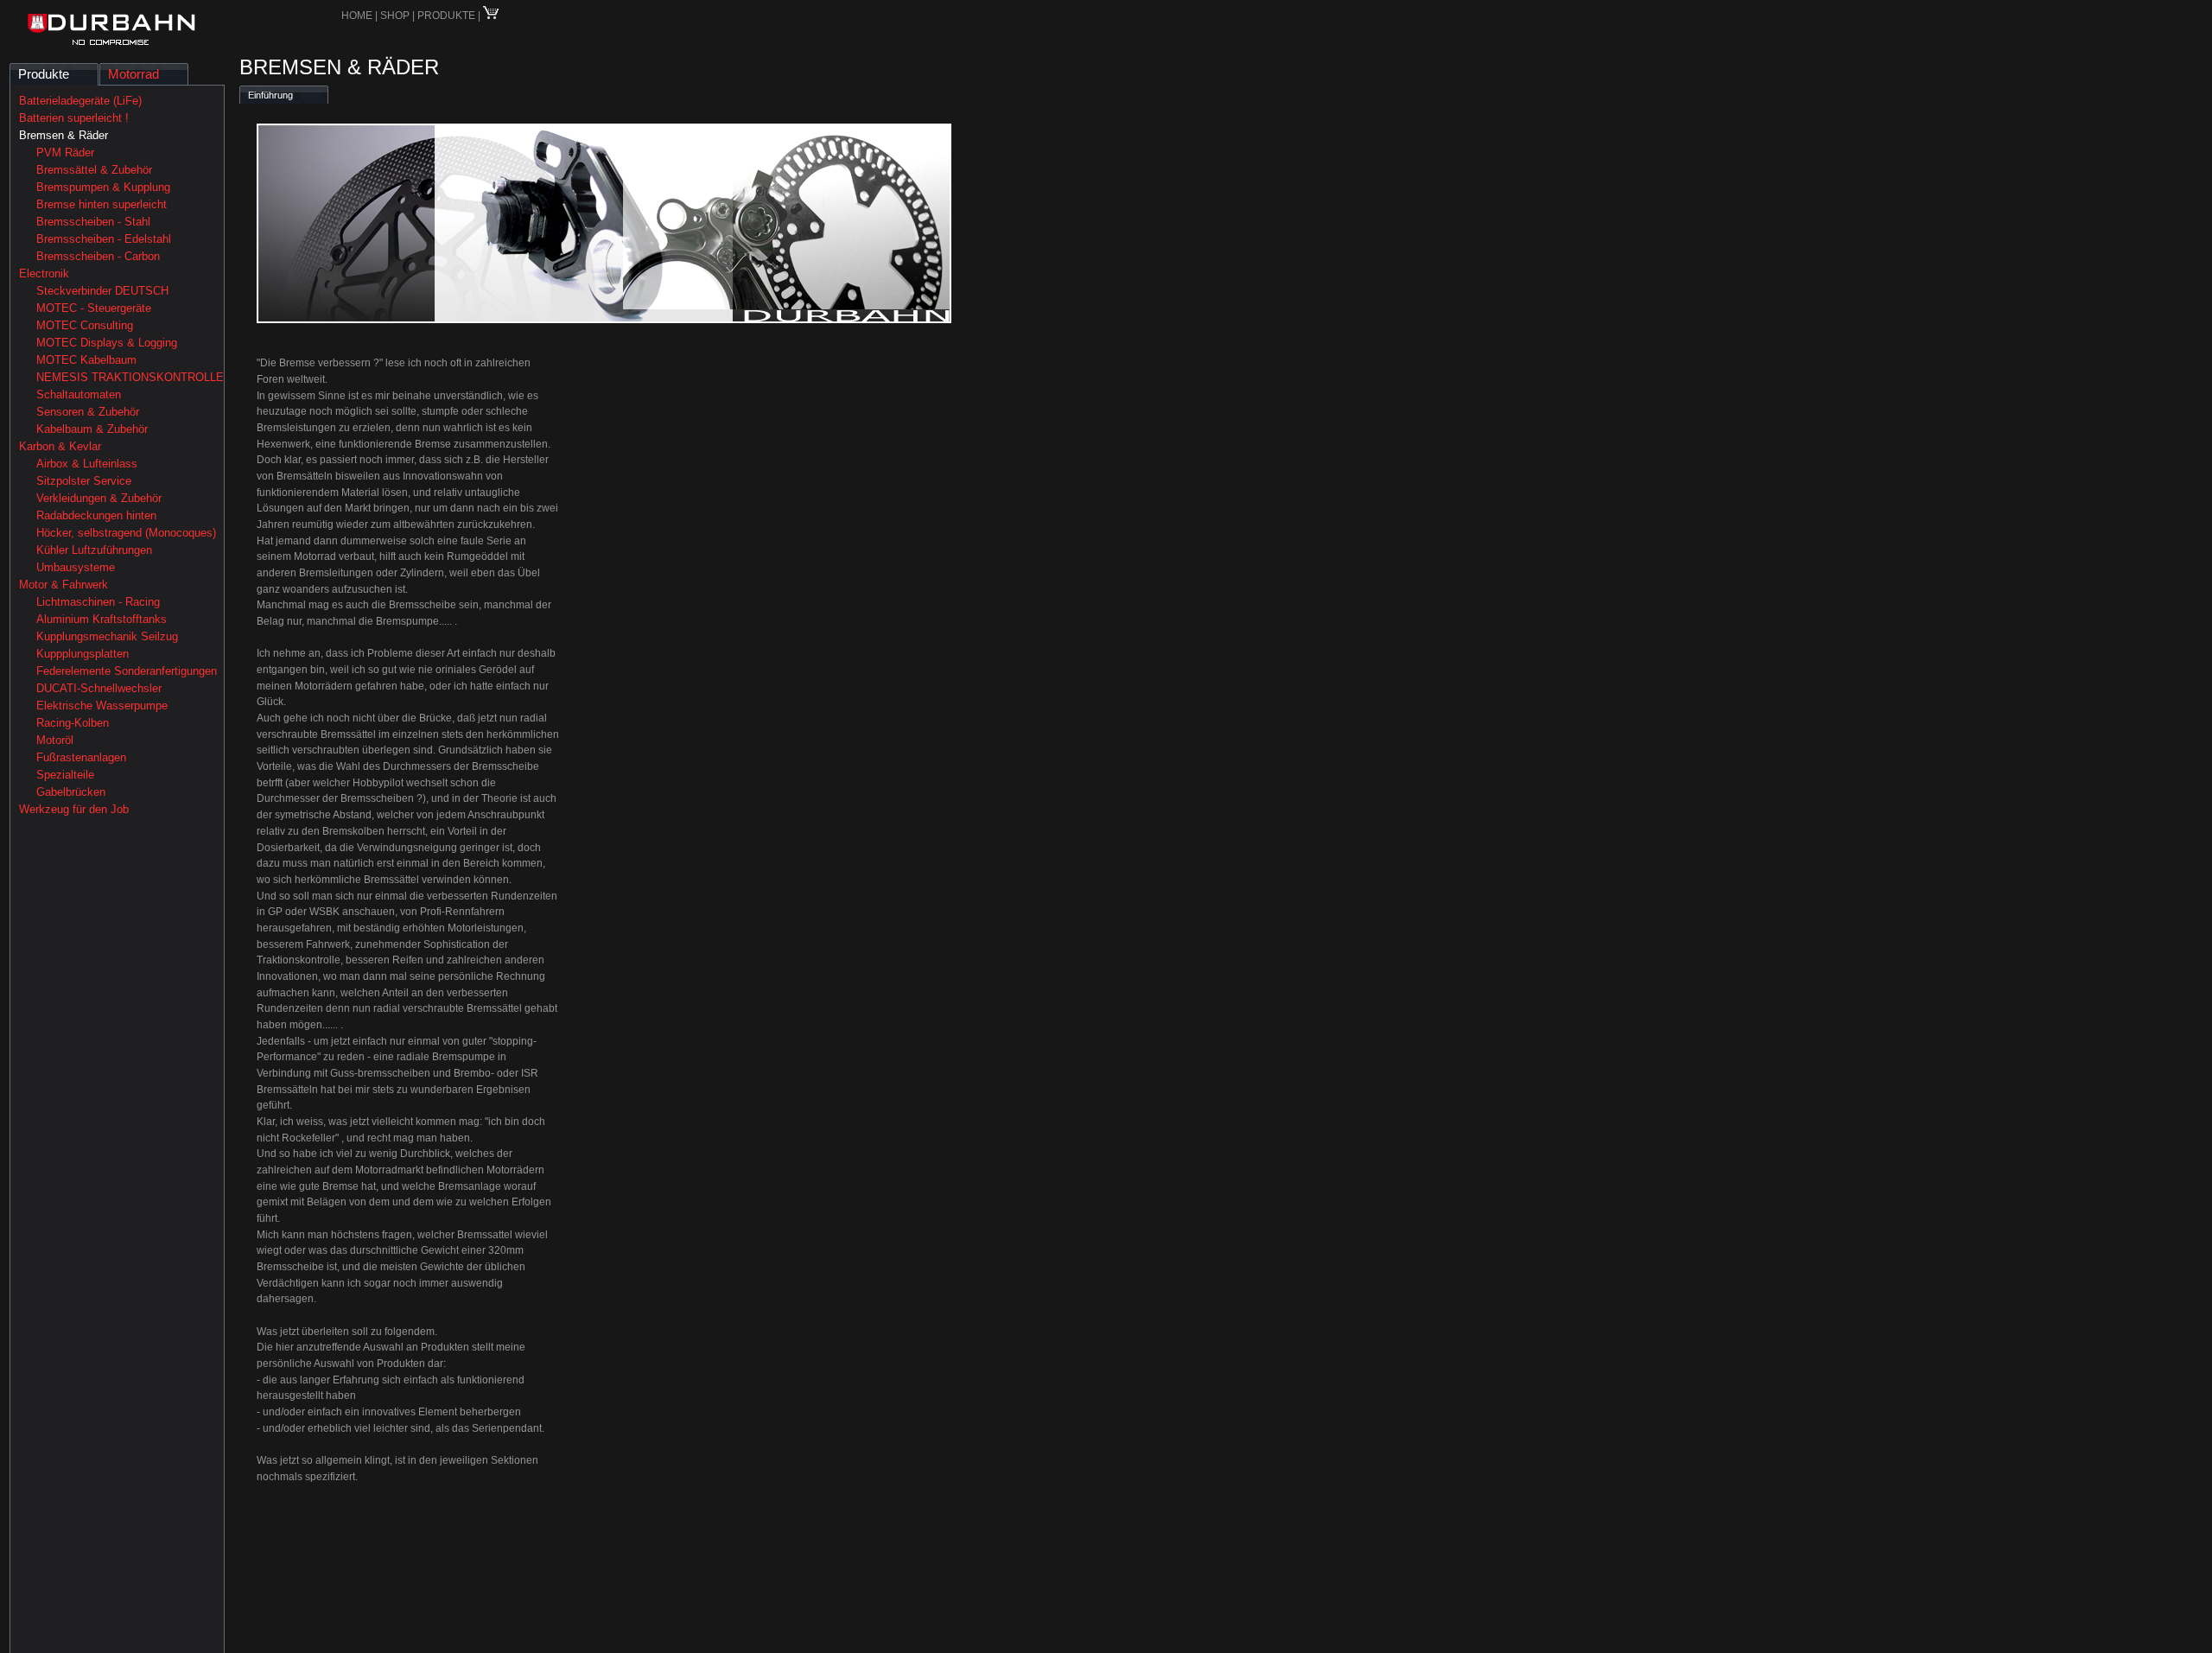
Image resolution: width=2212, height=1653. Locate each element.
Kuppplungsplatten (83, 654)
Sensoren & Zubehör (88, 412)
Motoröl (55, 740)
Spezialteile (65, 775)
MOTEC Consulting (85, 325)
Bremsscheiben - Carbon (98, 256)
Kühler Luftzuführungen (94, 550)
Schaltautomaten (79, 394)
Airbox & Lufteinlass (87, 464)
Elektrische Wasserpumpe (102, 706)
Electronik (44, 273)
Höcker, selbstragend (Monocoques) (126, 533)
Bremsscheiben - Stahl (93, 222)
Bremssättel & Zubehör (94, 170)
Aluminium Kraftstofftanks (102, 619)
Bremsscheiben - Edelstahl (104, 239)
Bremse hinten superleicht (102, 204)
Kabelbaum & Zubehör (92, 429)
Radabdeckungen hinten (96, 515)
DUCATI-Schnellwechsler (99, 688)
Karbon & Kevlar (60, 446)
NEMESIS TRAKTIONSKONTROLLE (130, 377)
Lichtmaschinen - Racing (98, 602)
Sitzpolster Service (84, 481)
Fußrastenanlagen (81, 757)
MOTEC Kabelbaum (86, 360)
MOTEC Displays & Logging (107, 343)
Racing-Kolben (73, 723)
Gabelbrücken (71, 792)
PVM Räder (65, 153)
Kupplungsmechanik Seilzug (107, 636)
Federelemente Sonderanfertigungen (127, 671)
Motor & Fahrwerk (64, 585)
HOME (357, 16)
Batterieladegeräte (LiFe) (80, 101)
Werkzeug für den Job (74, 809)
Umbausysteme (76, 567)
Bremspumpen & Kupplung (103, 187)
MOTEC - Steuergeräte (94, 308)
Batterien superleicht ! (74, 118)
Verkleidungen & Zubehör (99, 498)
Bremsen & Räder (64, 135)
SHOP (396, 16)
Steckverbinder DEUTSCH (102, 291)
